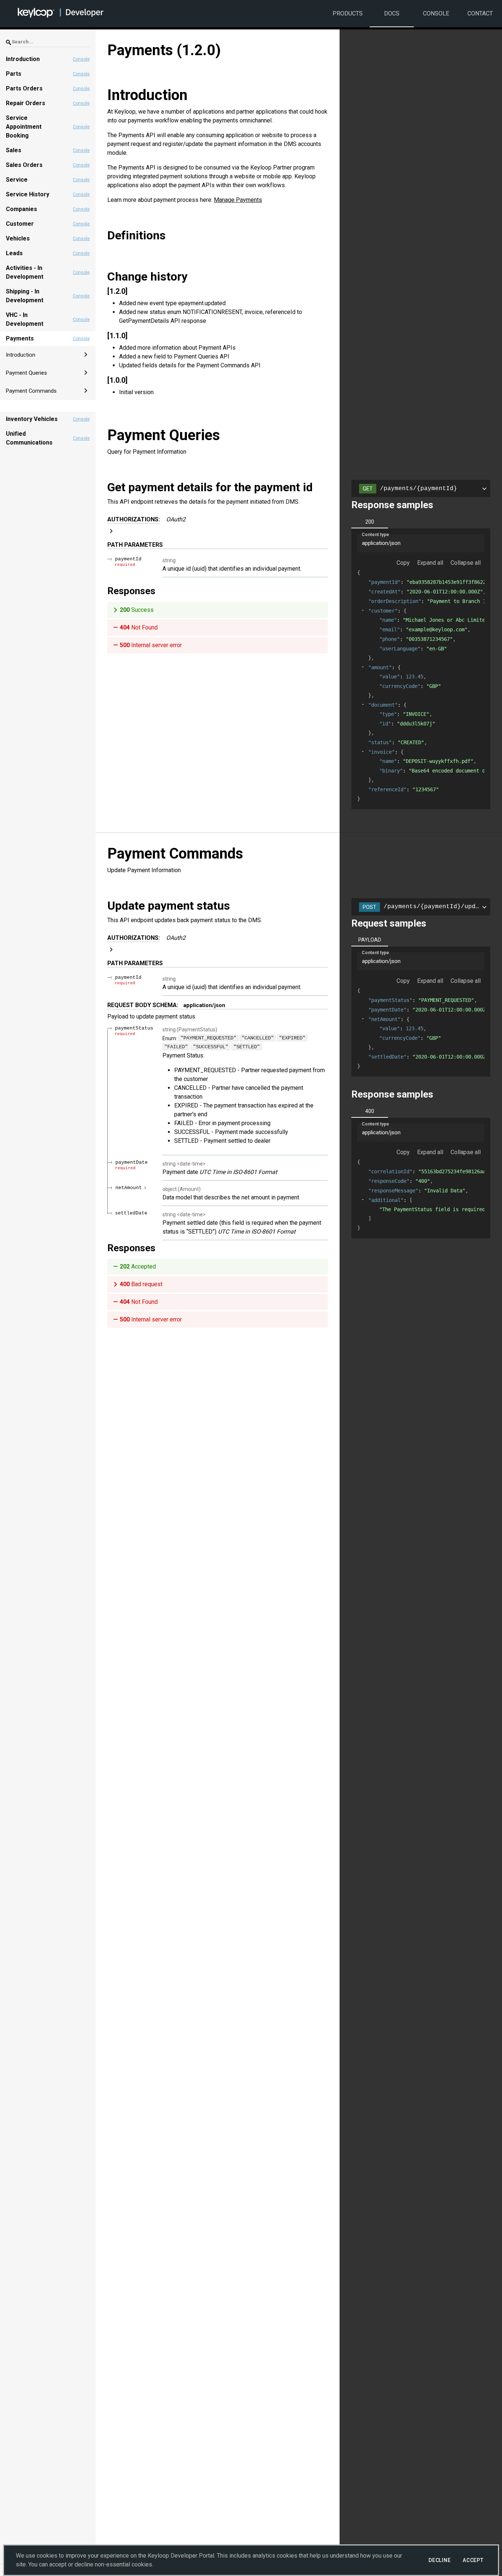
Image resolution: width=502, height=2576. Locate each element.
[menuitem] (48, 355)
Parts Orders (24, 88)
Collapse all (466, 563)
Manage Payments (238, 200)
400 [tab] (370, 1111)
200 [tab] (370, 522)
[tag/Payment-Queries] (104, 435)
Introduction (23, 59)
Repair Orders (26, 103)
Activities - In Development (25, 272)
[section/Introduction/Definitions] (104, 235)
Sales (14, 150)
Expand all (430, 563)
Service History (28, 194)
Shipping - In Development (25, 296)
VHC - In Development (25, 319)
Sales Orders (24, 165)
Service (17, 180)
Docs (392, 13)
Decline (440, 2560)
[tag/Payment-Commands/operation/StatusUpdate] (104, 906)
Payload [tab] (370, 940)
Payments (20, 338)
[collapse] (363, 610)
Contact (480, 13)
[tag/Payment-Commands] (104, 854)
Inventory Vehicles (32, 419)
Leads (14, 253)
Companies (21, 209)
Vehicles (18, 238)
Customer (20, 224)
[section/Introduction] (104, 95)
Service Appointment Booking (24, 127)
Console (436, 13)
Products (348, 13)
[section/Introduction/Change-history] (104, 276)
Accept (473, 2560)
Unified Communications (29, 438)
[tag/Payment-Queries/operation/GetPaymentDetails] (104, 487)
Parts (14, 74)
